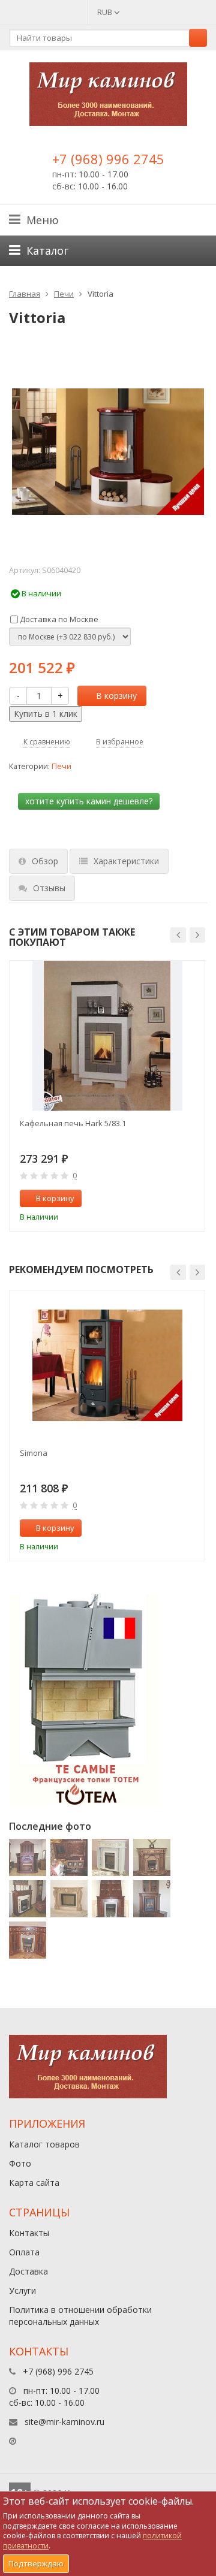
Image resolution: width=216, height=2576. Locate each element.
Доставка (28, 2271)
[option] (107, 1096)
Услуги (22, 2290)
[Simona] (107, 1365)
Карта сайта (34, 2183)
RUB (106, 12)
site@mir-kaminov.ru (64, 2422)
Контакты (29, 2233)
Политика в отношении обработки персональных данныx (80, 2316)
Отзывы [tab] (49, 888)
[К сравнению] (170, 1199)
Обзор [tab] (45, 861)
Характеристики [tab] (126, 861)
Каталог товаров (44, 2144)
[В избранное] (190, 1199)
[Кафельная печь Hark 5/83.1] (107, 1036)
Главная (25, 294)
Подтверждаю (36, 2563)
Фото (20, 2163)
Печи (64, 294)
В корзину (116, 696)
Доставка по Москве (58, 619)
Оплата (24, 2252)
